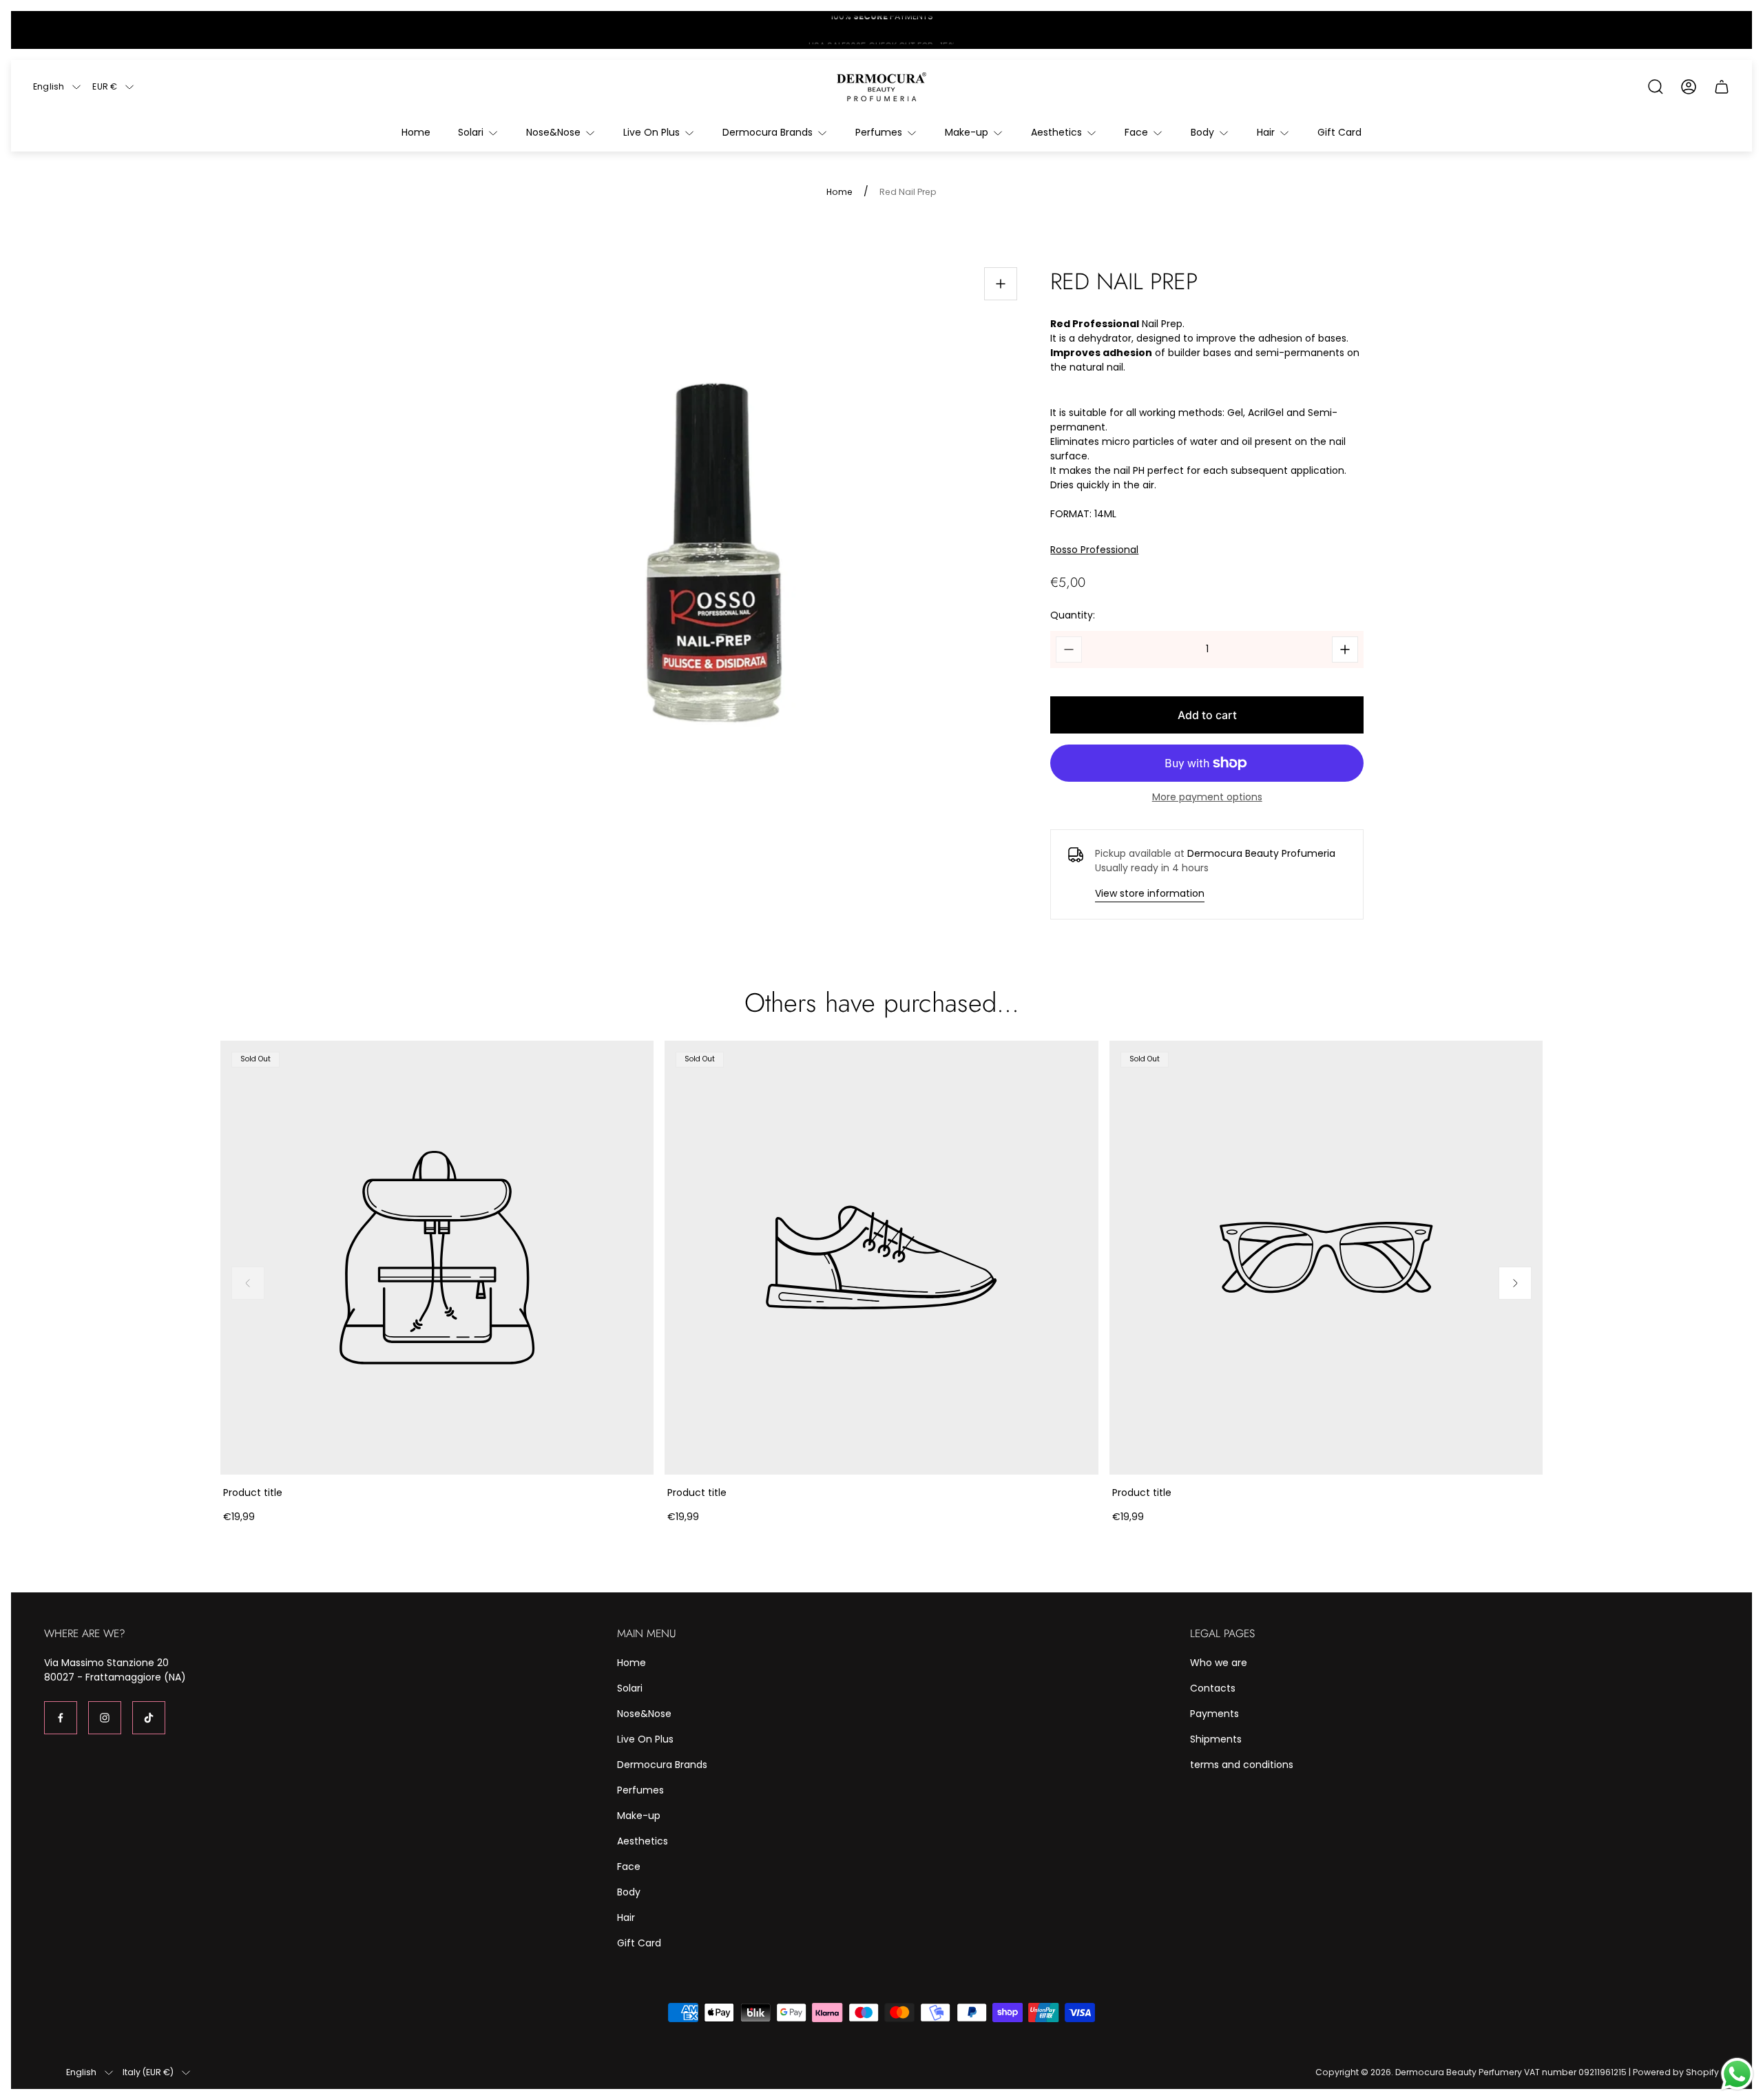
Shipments (1216, 1739)
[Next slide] (1515, 1283)
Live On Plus (645, 1739)
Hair (626, 1917)
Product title (253, 1493)
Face (629, 1867)
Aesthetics (643, 1841)
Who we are (1219, 1663)
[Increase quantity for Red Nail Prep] (1345, 649)
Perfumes (640, 1790)
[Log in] (1689, 87)
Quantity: (1073, 615)
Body (629, 1892)
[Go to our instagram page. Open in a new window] (105, 1718)
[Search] (1656, 87)
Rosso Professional (1094, 550)
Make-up (639, 1816)
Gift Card (639, 1943)
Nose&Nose (644, 1714)
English (49, 87)
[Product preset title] (437, 1257)
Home (839, 192)
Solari (630, 1688)
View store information (1150, 893)
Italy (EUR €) (148, 2072)
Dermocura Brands (662, 1765)
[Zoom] (1001, 284)
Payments (1214, 1714)
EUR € (105, 87)
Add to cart (1207, 715)
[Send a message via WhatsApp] (1737, 2074)
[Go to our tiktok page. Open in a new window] (149, 1718)
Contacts (1213, 1688)
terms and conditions (1242, 1765)
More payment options (1207, 797)
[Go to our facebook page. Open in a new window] (61, 1718)
